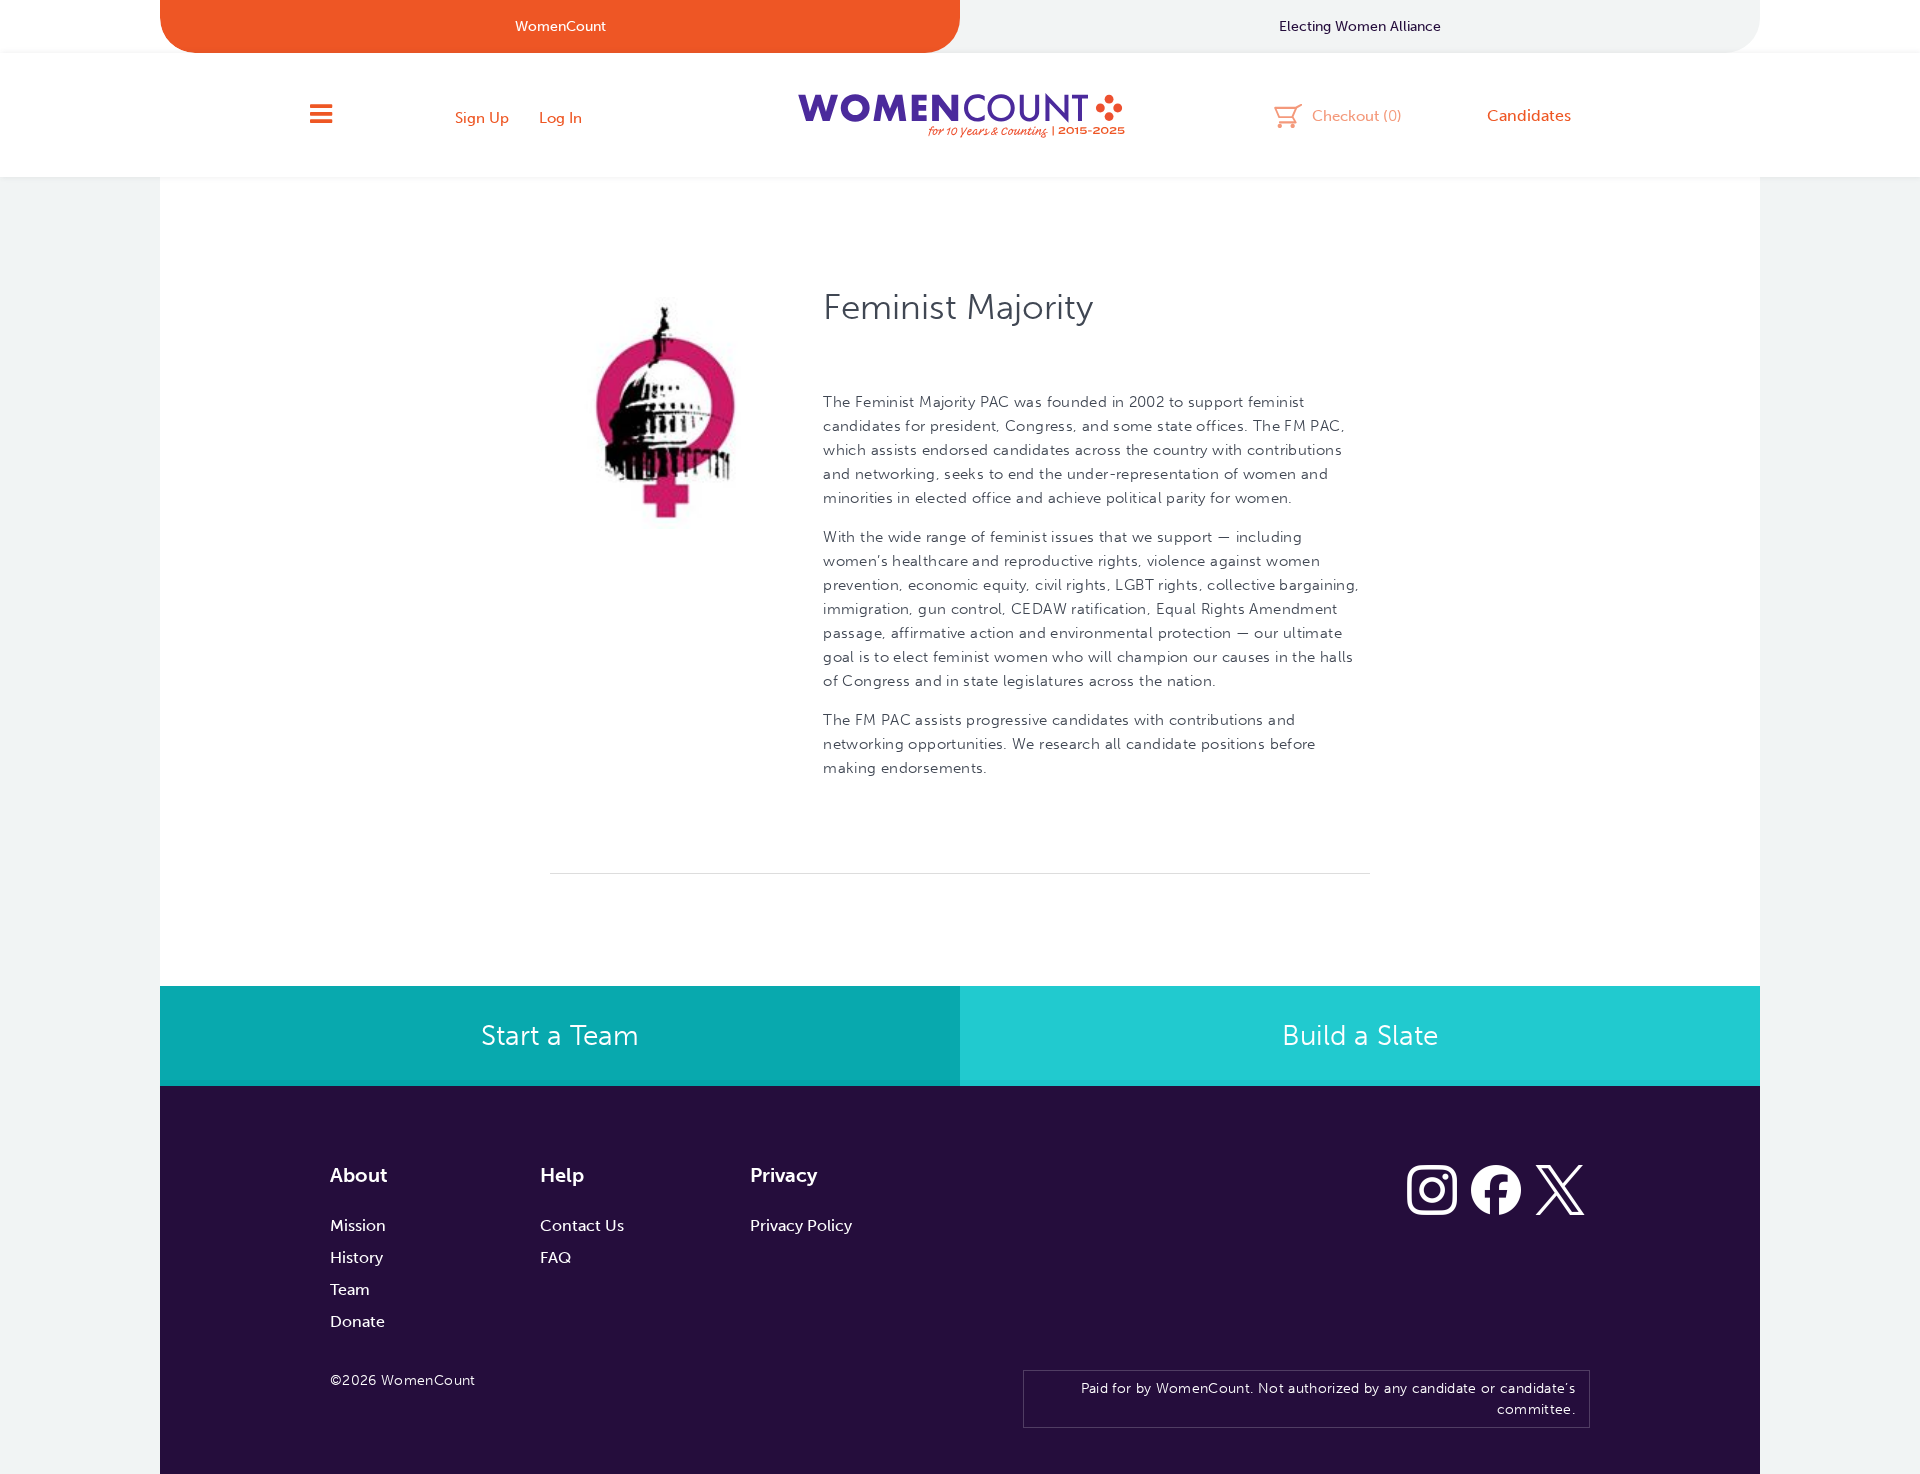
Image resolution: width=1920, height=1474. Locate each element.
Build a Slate (1360, 1035)
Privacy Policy (801, 1225)
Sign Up (482, 118)
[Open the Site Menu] (321, 115)
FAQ (555, 1257)
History (356, 1257)
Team (350, 1289)
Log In (560, 118)
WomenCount (960, 115)
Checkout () (1357, 115)
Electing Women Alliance (1360, 26)
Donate (357, 1321)
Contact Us (582, 1225)
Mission (358, 1225)
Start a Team (560, 1035)
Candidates (1529, 115)
